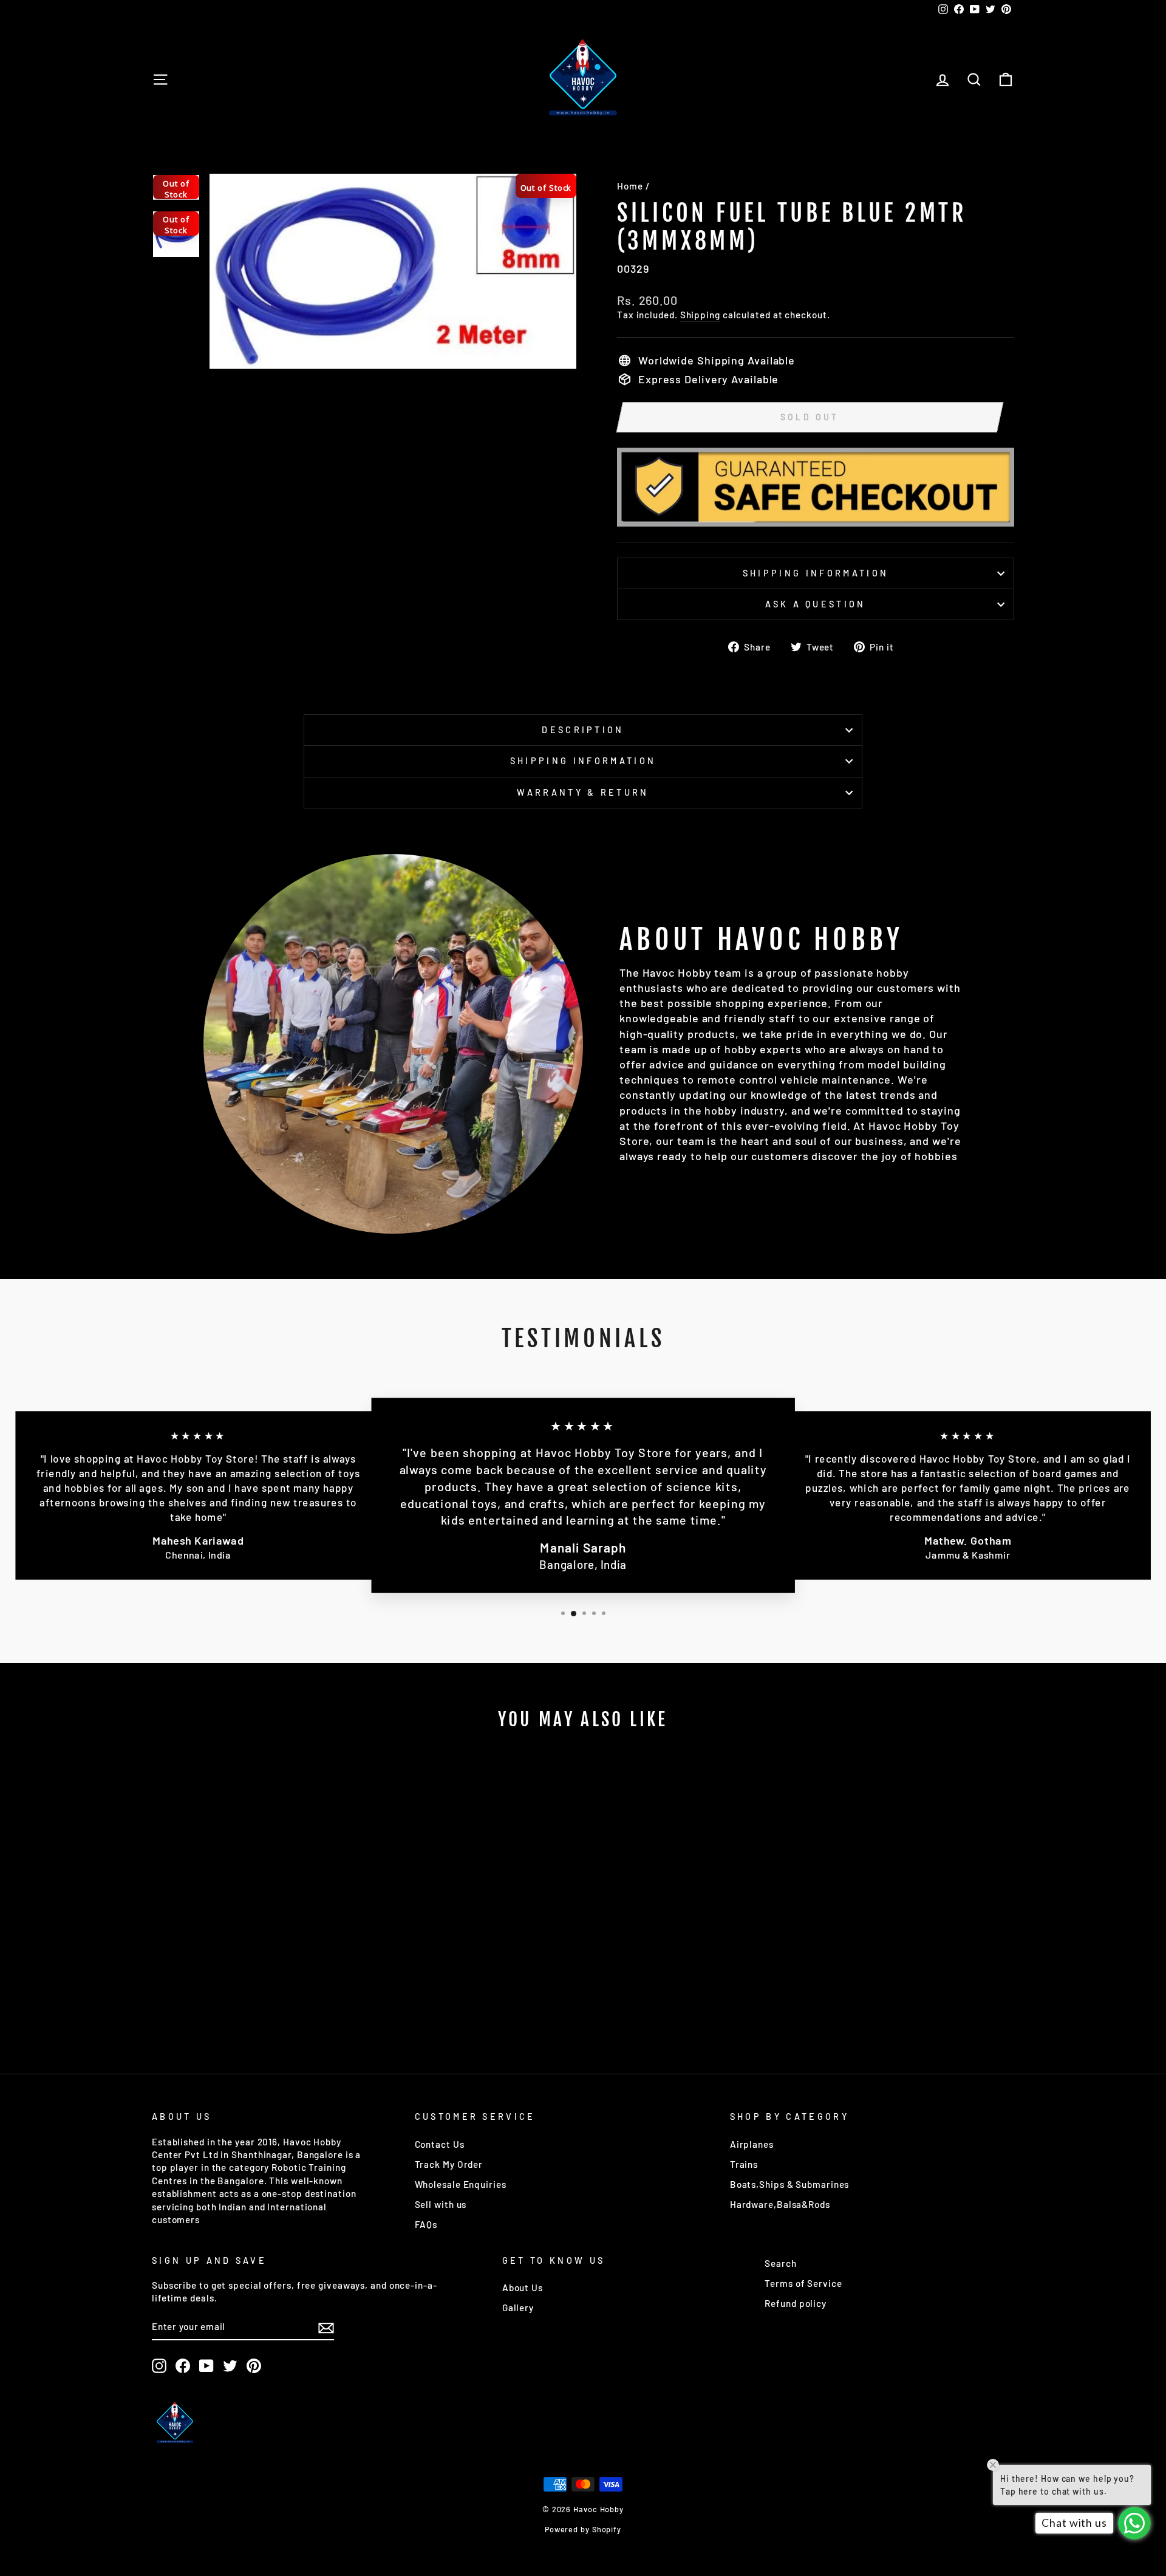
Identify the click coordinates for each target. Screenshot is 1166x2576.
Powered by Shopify (583, 2529)
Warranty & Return (583, 792)
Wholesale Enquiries (461, 2184)
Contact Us (440, 2144)
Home (630, 186)
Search (780, 2263)
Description (583, 730)
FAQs (426, 2224)
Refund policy (796, 2303)
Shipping (700, 315)
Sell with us (441, 2204)
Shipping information (816, 573)
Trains (744, 2164)
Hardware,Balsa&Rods (780, 2204)
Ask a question (815, 604)
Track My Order (449, 2164)
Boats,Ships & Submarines (790, 2184)
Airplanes (752, 2144)
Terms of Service (803, 2283)
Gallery (518, 2308)
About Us (523, 2287)
